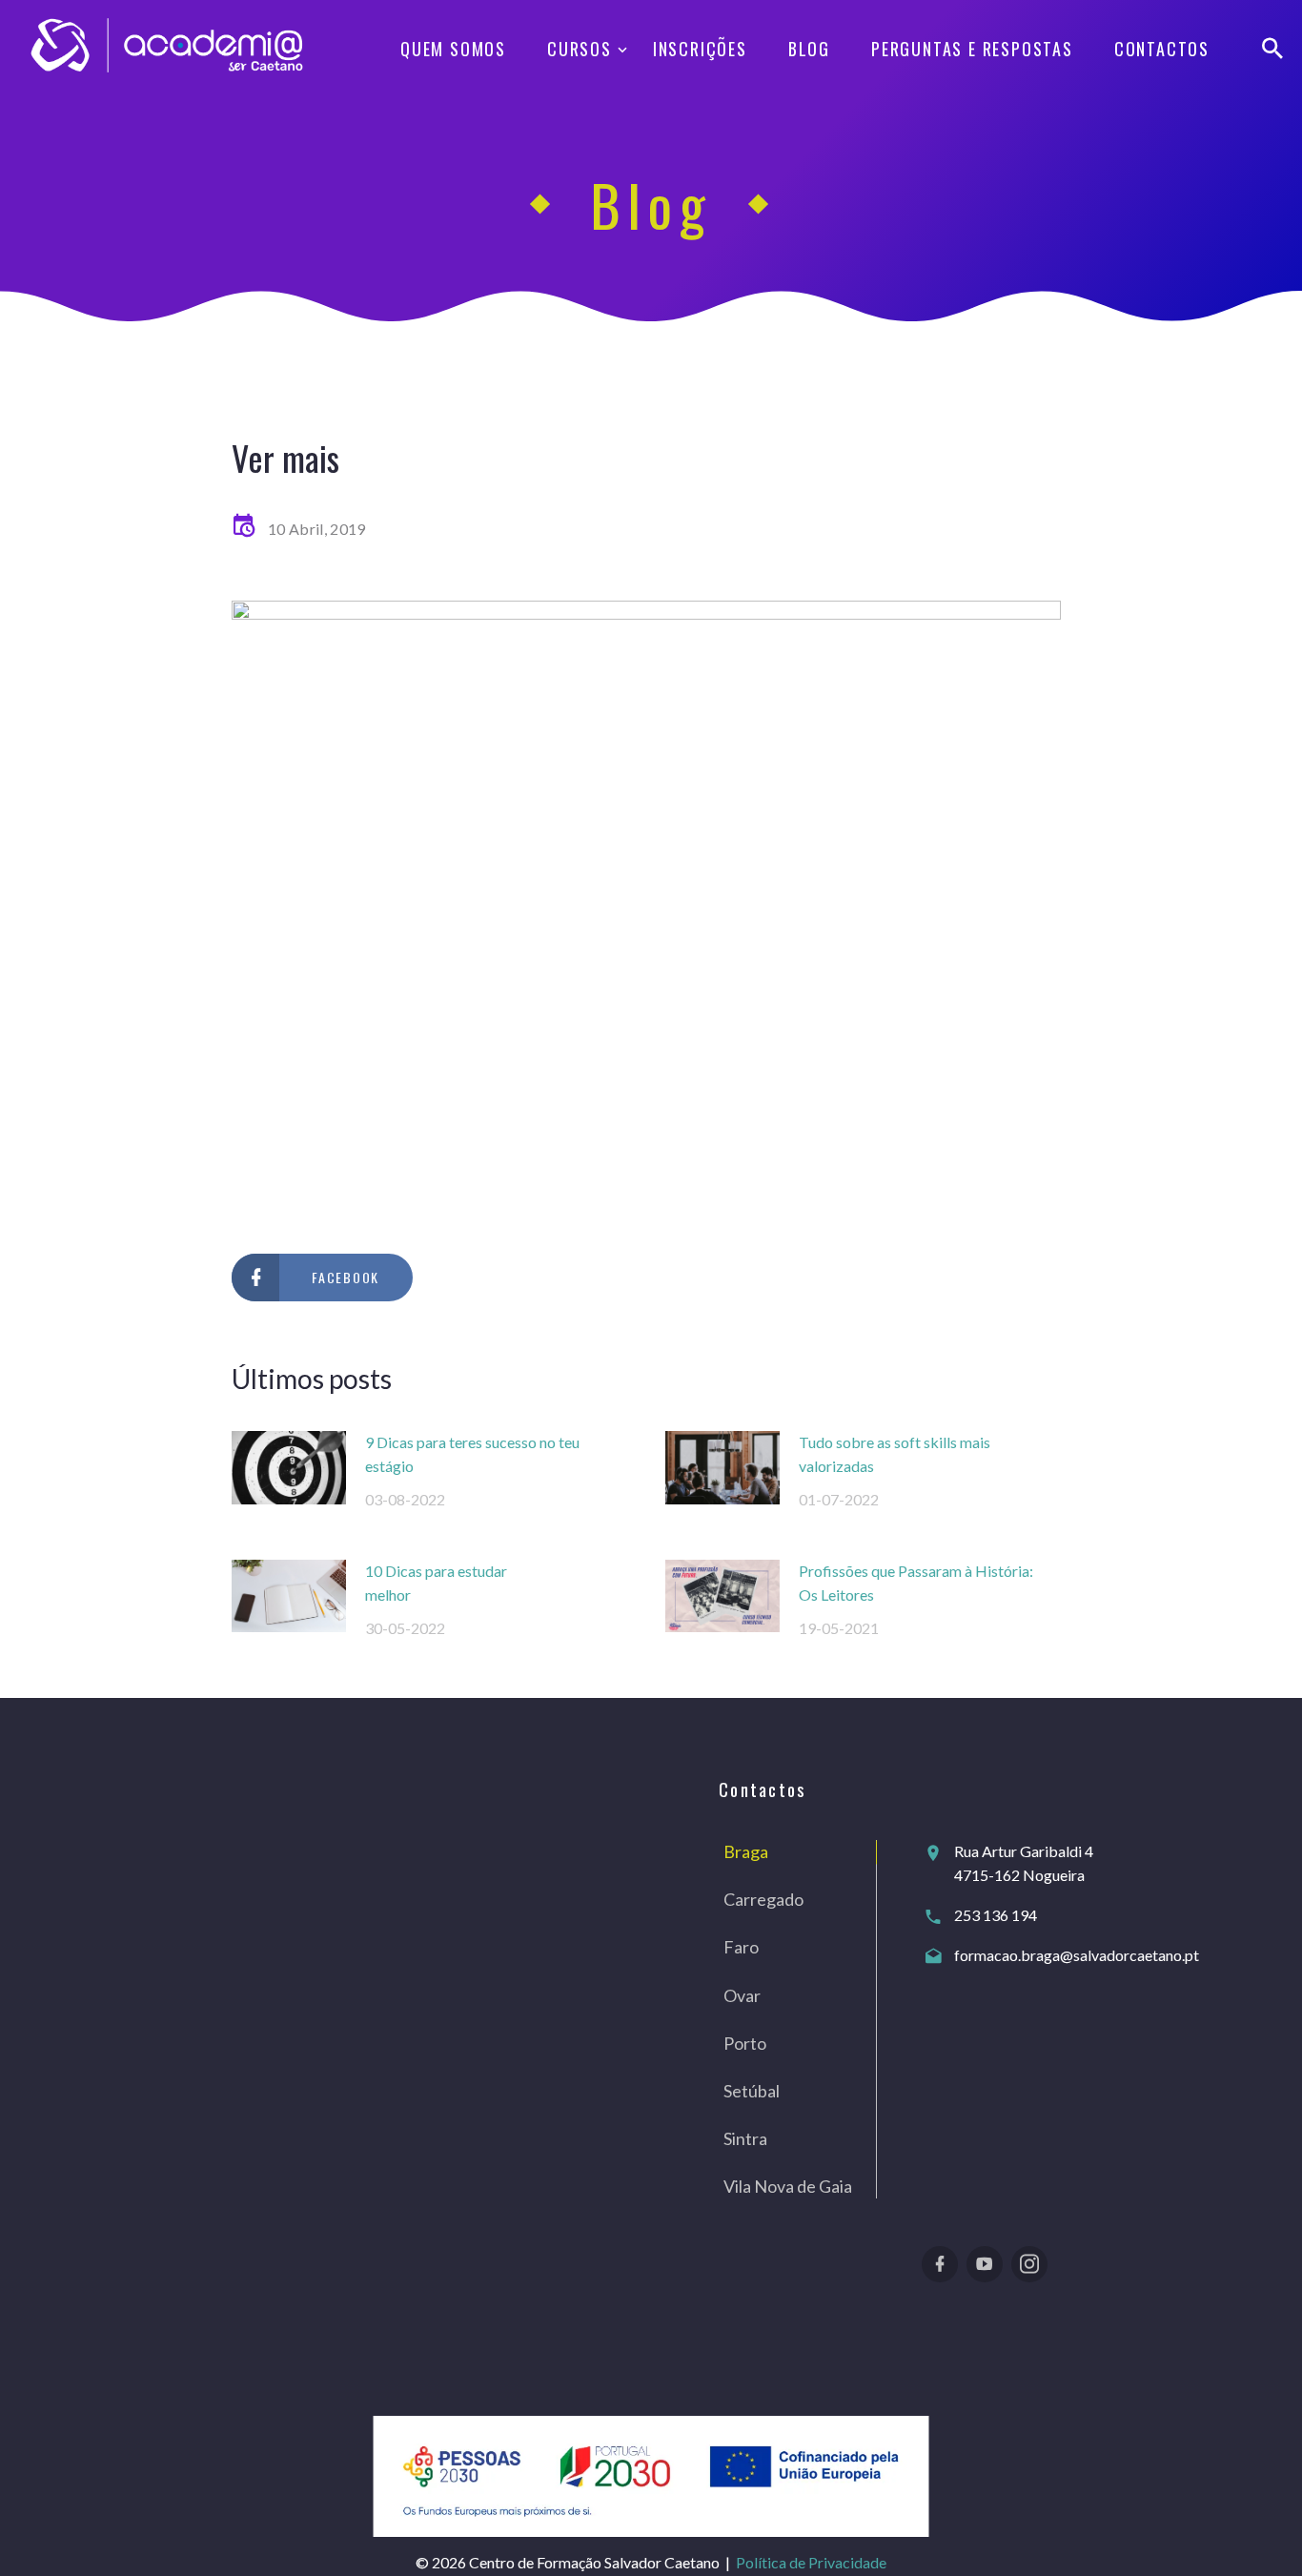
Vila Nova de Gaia (788, 2186)
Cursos (580, 49)
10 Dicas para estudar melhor (436, 1583)
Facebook (345, 1277)
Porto (745, 2043)
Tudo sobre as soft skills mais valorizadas (895, 1454)
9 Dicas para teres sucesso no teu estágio (472, 1454)
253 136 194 (996, 1915)
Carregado (763, 1899)
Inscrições (700, 49)
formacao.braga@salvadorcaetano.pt (1077, 1955)
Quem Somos (453, 49)
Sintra (745, 2138)
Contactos (1162, 49)
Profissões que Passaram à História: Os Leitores (916, 1583)
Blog (809, 49)
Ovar (742, 1995)
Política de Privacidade (811, 2562)
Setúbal (752, 2091)
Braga (746, 1851)
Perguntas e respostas (972, 49)
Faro (741, 1947)
